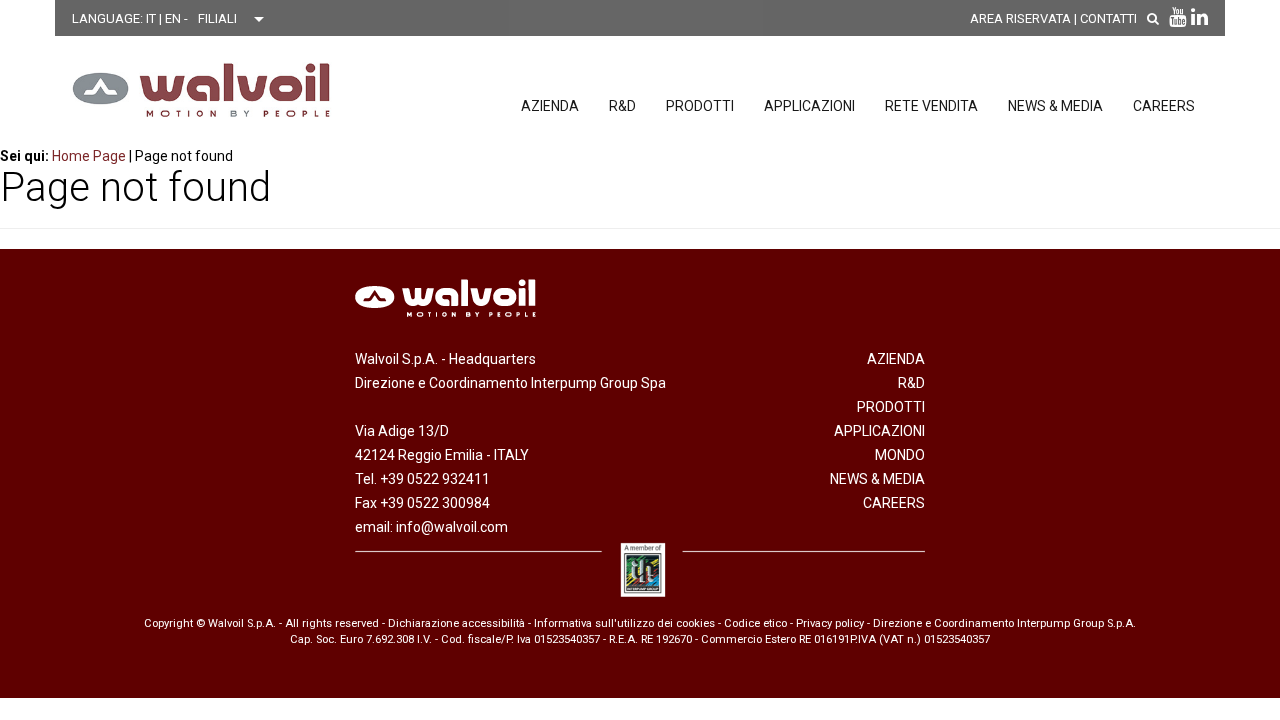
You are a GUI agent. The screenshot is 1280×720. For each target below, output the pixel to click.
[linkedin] (1199, 17)
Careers (1164, 106)
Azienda (550, 106)
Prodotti (700, 106)
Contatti (1108, 18)
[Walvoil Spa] (201, 90)
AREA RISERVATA (1020, 18)
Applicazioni (809, 106)
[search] (1153, 18)
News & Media (1055, 106)
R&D (622, 106)
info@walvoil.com (452, 527)
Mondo (900, 455)
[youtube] (1177, 17)
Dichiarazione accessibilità (456, 623)
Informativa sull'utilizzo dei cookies (624, 623)
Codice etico (755, 623)
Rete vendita (931, 106)
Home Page (89, 156)
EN (174, 18)
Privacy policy (830, 623)
